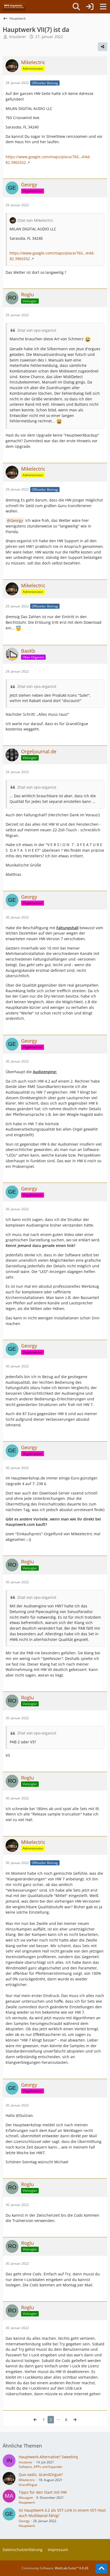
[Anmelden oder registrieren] (90, 7)
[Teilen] (103, 47)
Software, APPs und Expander (41, 2467)
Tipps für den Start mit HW (43, 2492)
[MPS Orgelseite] (14, 7)
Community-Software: (55, 2568)
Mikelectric (27, 2480)
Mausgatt (26, 2498)
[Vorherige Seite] (35, 2420)
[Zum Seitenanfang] (101, 2568)
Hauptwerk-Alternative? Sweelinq (48, 2457)
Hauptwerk (27, 2502)
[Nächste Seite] (75, 2420)
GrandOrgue (28, 2485)
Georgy (17, 520)
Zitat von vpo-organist (37, 330)
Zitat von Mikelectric (35, 220)
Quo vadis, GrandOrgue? (41, 2474)
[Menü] (103, 7)
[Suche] (76, 7)
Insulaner (26, 2462)
